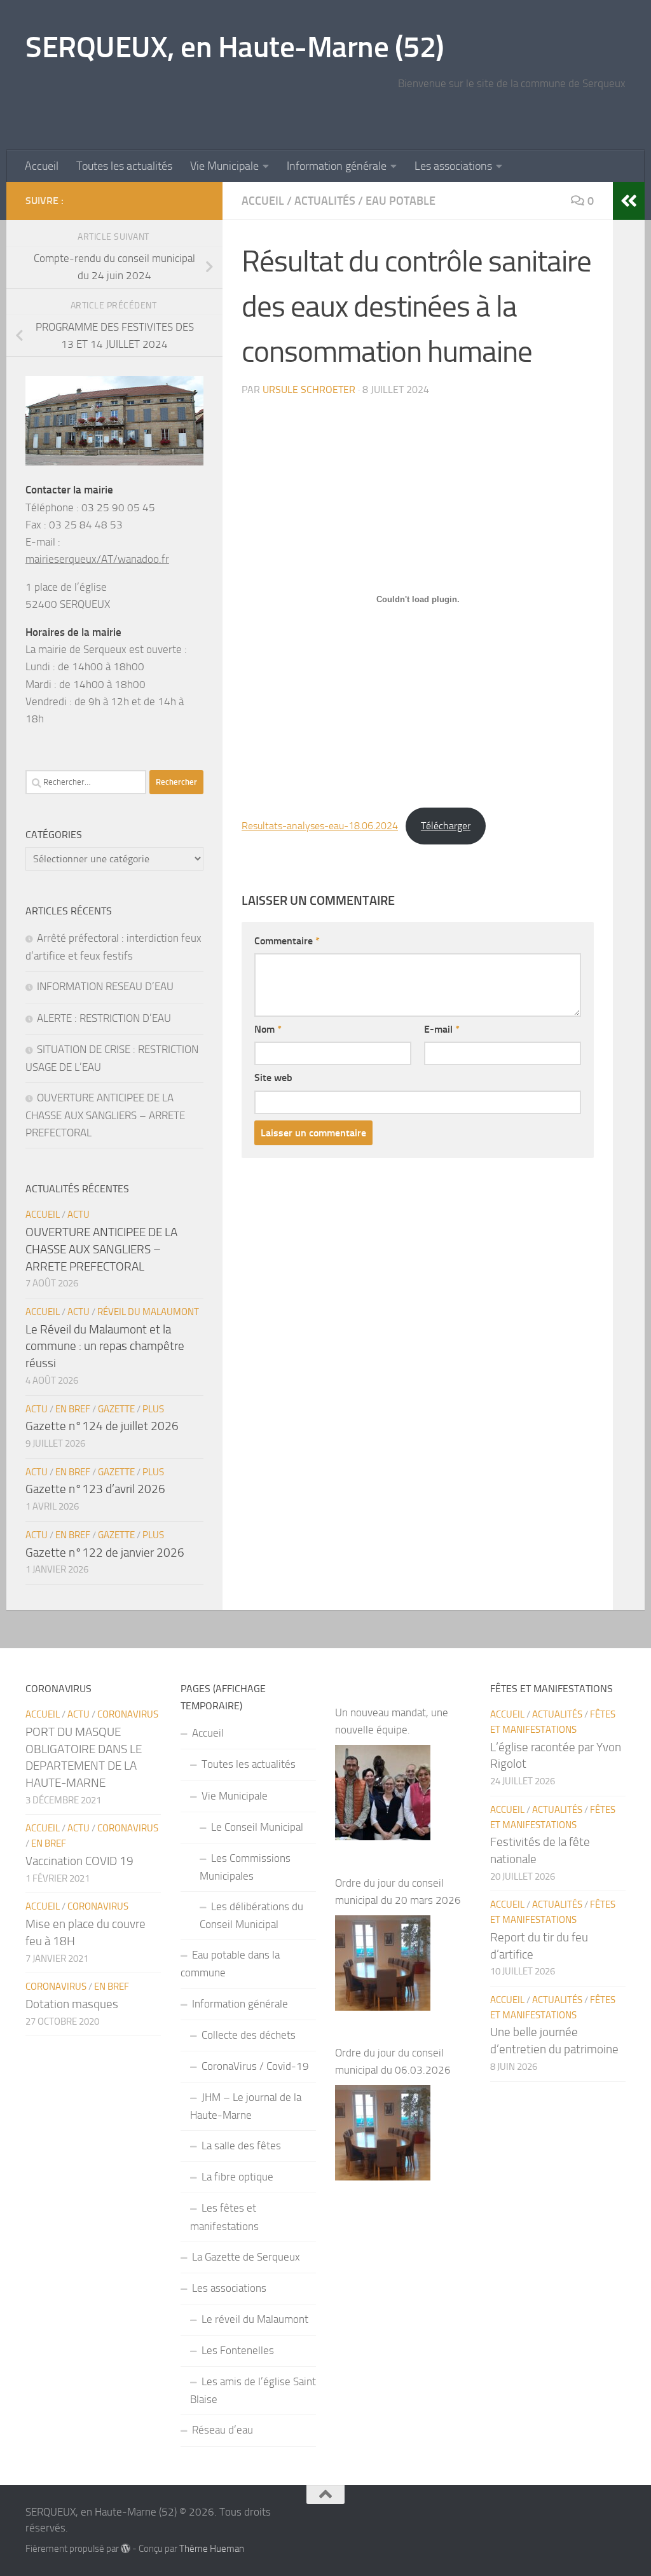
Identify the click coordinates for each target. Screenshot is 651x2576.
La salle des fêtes (241, 2146)
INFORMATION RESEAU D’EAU (105, 986)
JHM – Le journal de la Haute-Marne (246, 2106)
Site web (273, 1078)
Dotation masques (72, 2004)
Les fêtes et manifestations (224, 2217)
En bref (73, 1409)
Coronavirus (128, 1714)
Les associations (453, 166)
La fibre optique (237, 2177)
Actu (79, 1215)
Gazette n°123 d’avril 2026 (95, 1489)
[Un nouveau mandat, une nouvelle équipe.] (383, 1793)
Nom (268, 1029)
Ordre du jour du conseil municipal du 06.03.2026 (393, 2061)
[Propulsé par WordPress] (126, 2549)
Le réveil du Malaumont (255, 2319)
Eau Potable (401, 201)
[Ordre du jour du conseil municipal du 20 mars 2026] (383, 1963)
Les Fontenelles (238, 2350)
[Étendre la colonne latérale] (629, 201)
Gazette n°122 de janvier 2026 (105, 1553)
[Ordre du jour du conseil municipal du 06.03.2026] (383, 2133)
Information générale (337, 166)
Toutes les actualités (124, 166)
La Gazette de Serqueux (246, 2257)
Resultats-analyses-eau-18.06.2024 (320, 826)
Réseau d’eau (223, 2430)
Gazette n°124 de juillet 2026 (102, 1426)
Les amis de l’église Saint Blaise (253, 2390)
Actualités (325, 201)
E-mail (442, 1029)
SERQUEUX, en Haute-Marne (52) (235, 47)
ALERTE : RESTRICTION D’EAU (104, 1018)
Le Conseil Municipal (257, 1827)
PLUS (153, 1409)
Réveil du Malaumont (148, 1312)
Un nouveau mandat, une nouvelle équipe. (392, 1721)
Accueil (42, 166)
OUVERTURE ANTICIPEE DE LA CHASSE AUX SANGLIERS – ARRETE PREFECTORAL (105, 1115)
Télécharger (446, 826)
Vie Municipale (224, 166)
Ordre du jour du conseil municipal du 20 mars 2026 (398, 1891)
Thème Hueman (212, 2549)
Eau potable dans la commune (230, 1964)
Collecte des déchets (249, 2035)
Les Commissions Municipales (245, 1867)
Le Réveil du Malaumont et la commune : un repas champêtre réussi (105, 1346)
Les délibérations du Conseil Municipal (251, 1915)
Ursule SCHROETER (309, 389)
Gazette (116, 1409)
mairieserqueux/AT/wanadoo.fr (97, 559)
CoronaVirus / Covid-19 (255, 2066)
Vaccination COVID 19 (79, 1861)
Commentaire (287, 941)
